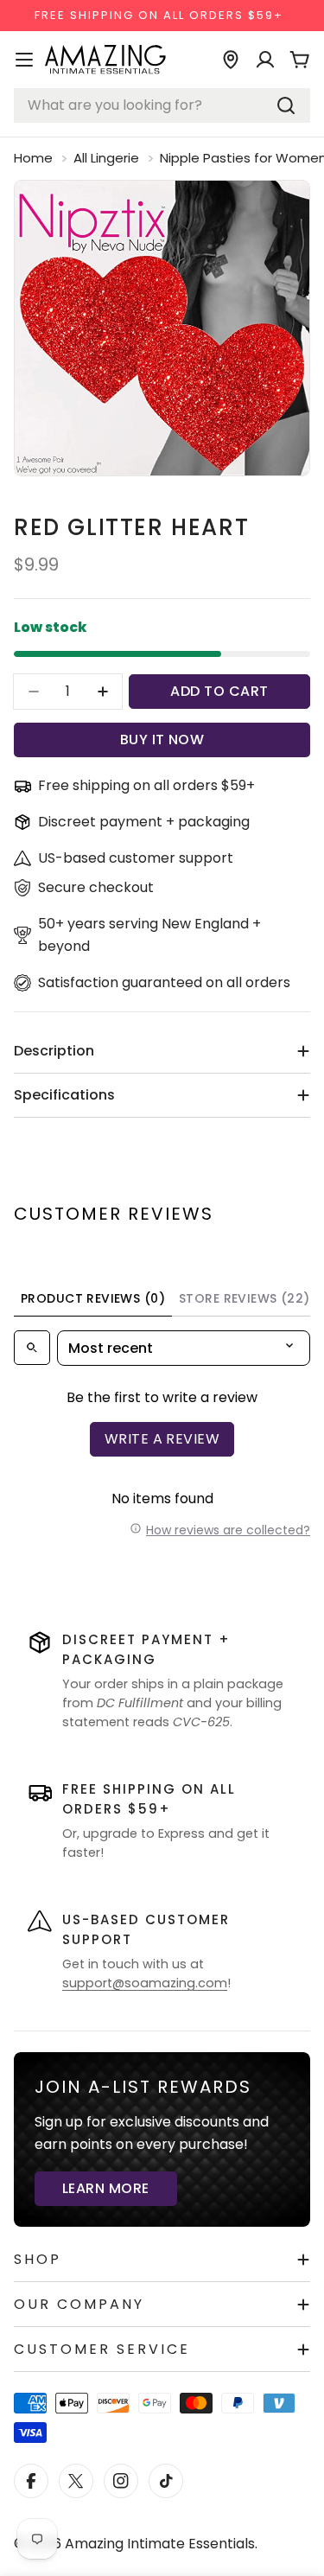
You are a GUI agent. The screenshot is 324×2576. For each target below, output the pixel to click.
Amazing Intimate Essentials (160, 2544)
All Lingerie (106, 158)
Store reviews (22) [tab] (245, 1298)
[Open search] (32, 1348)
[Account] (265, 60)
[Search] (286, 105)
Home (33, 158)
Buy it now (162, 740)
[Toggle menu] (24, 60)
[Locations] (231, 60)
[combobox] (162, 105)
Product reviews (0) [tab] (93, 1298)
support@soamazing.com (145, 1983)
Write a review (162, 1439)
